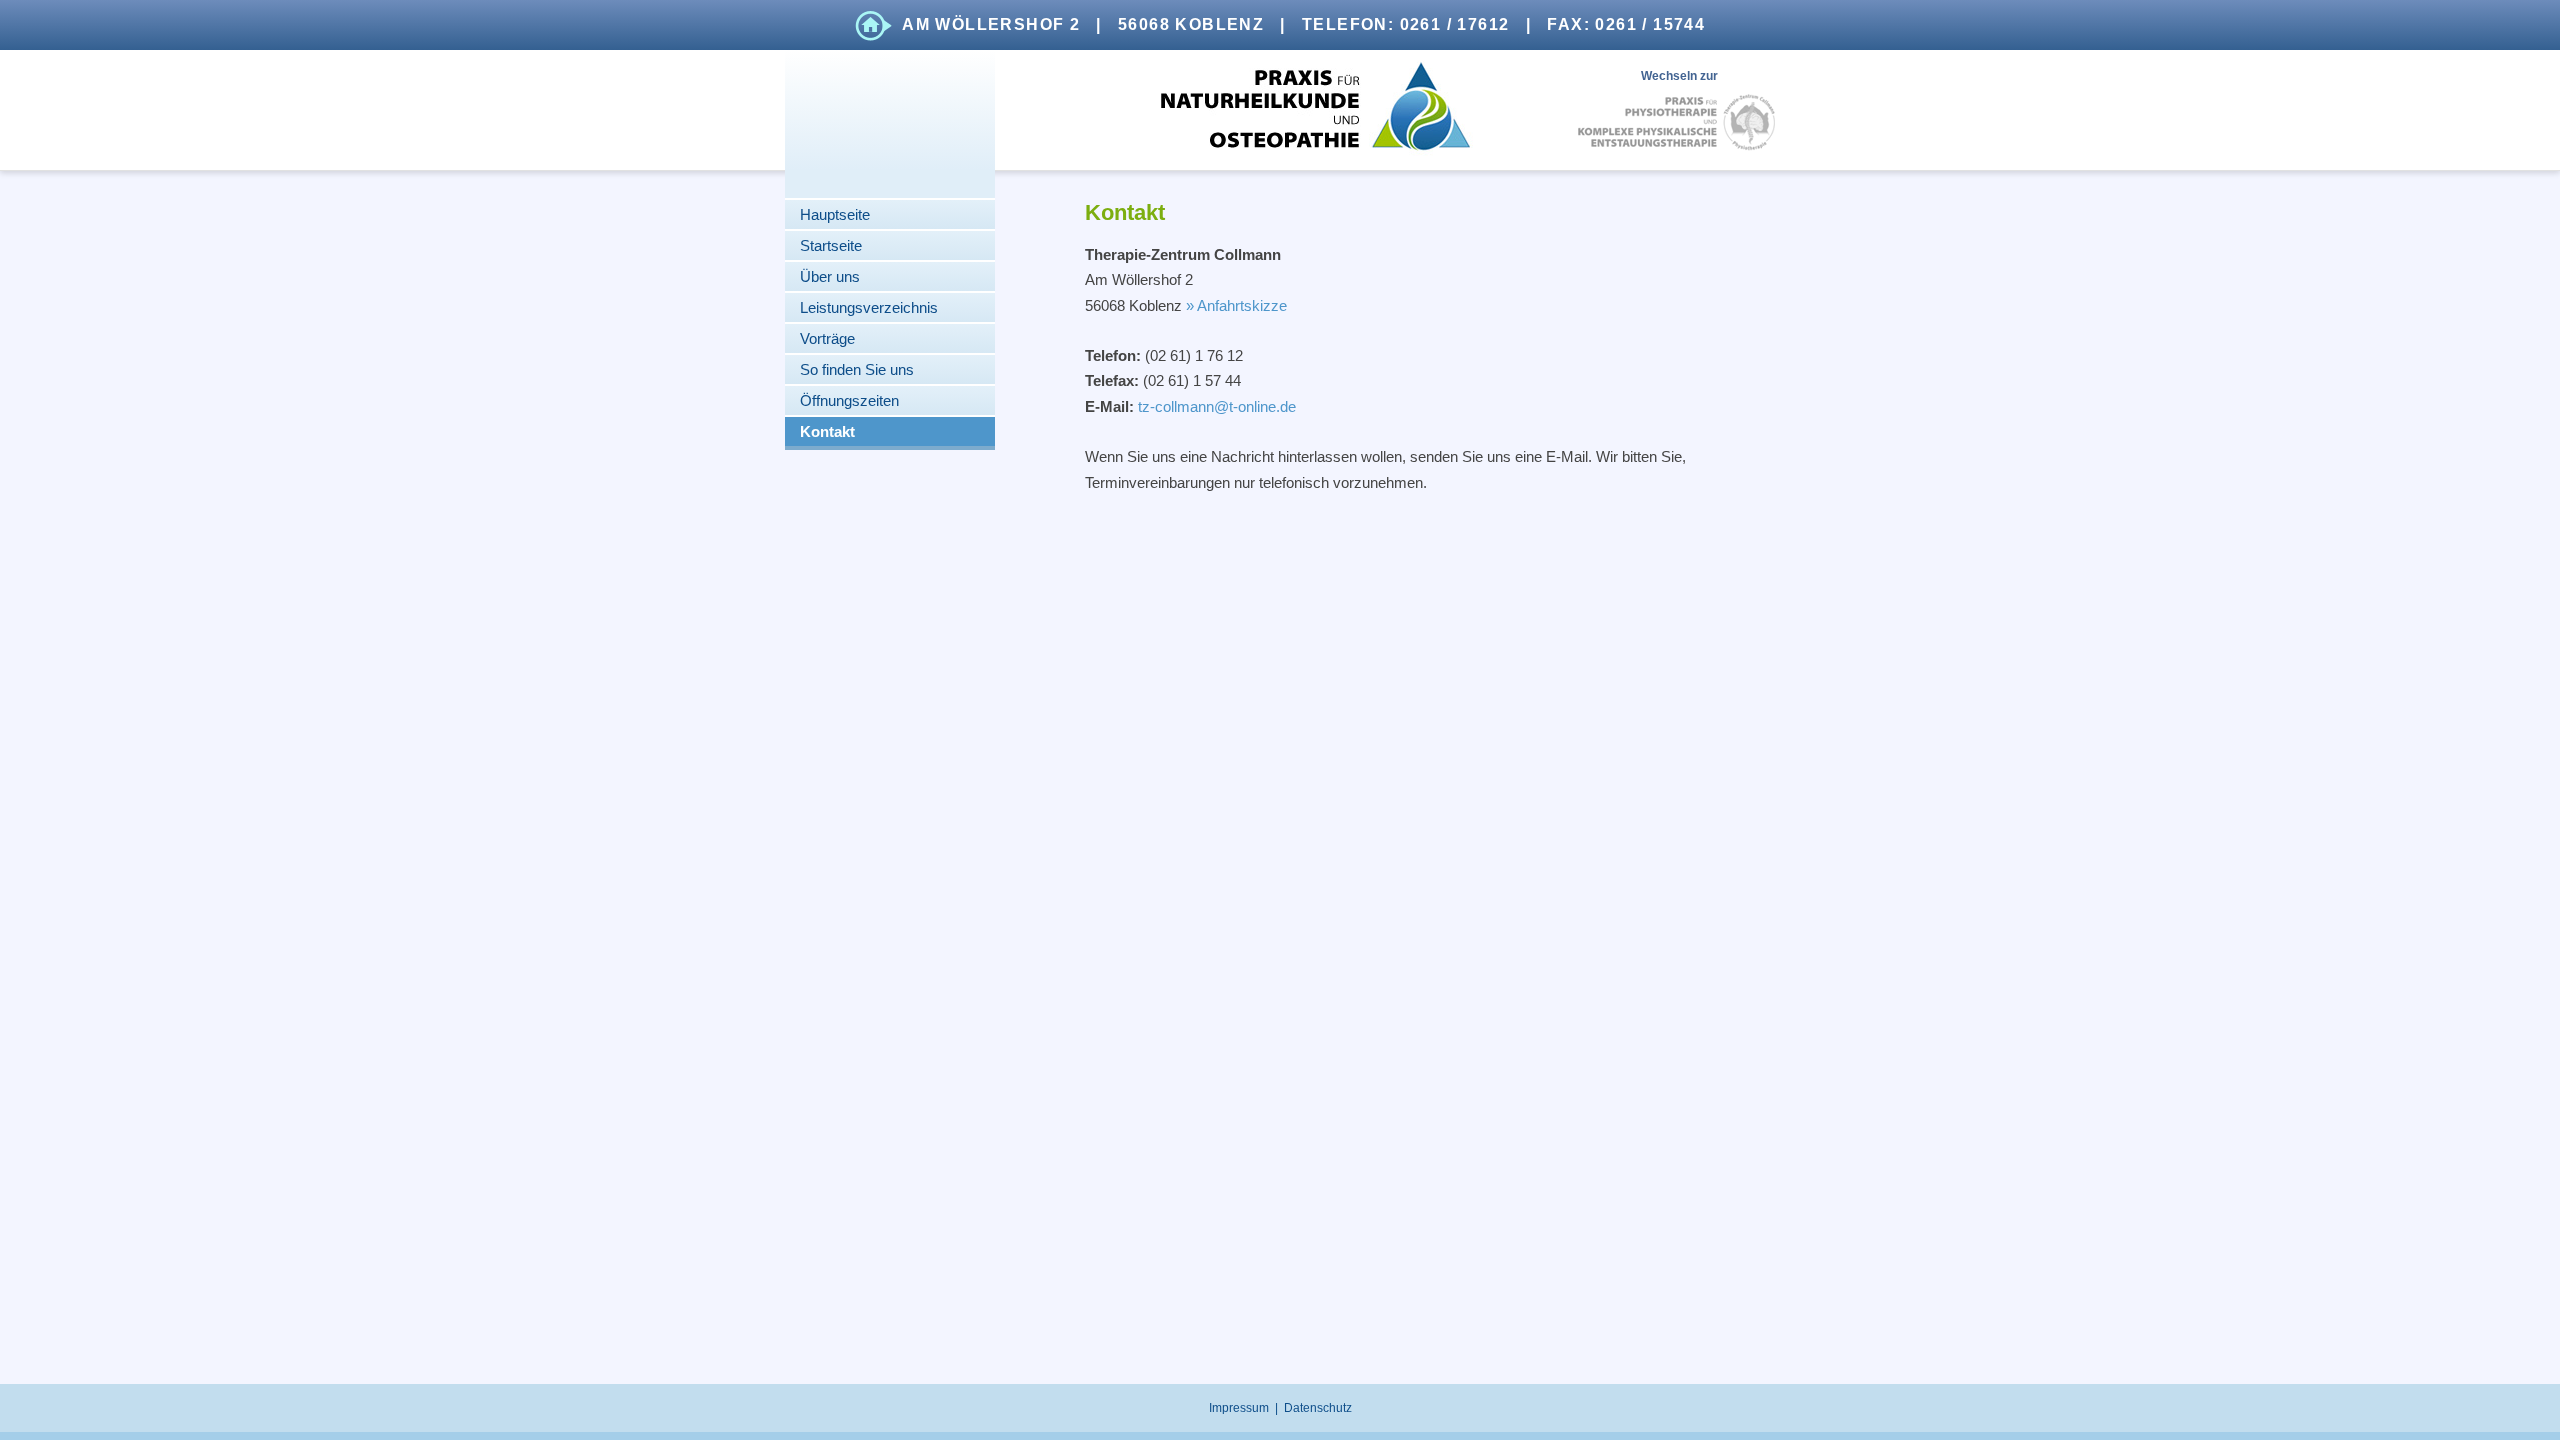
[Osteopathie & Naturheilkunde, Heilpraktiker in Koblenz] (1279, 110)
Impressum (1239, 1408)
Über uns (830, 276)
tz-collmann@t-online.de (1217, 406)
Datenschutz (1318, 1408)
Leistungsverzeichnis (869, 307)
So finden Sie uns (857, 369)
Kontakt (827, 431)
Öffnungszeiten (849, 400)
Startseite (831, 245)
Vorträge (827, 338)
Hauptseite (835, 214)
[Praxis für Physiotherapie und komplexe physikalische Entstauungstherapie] (1676, 122)
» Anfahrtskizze (1236, 305)
